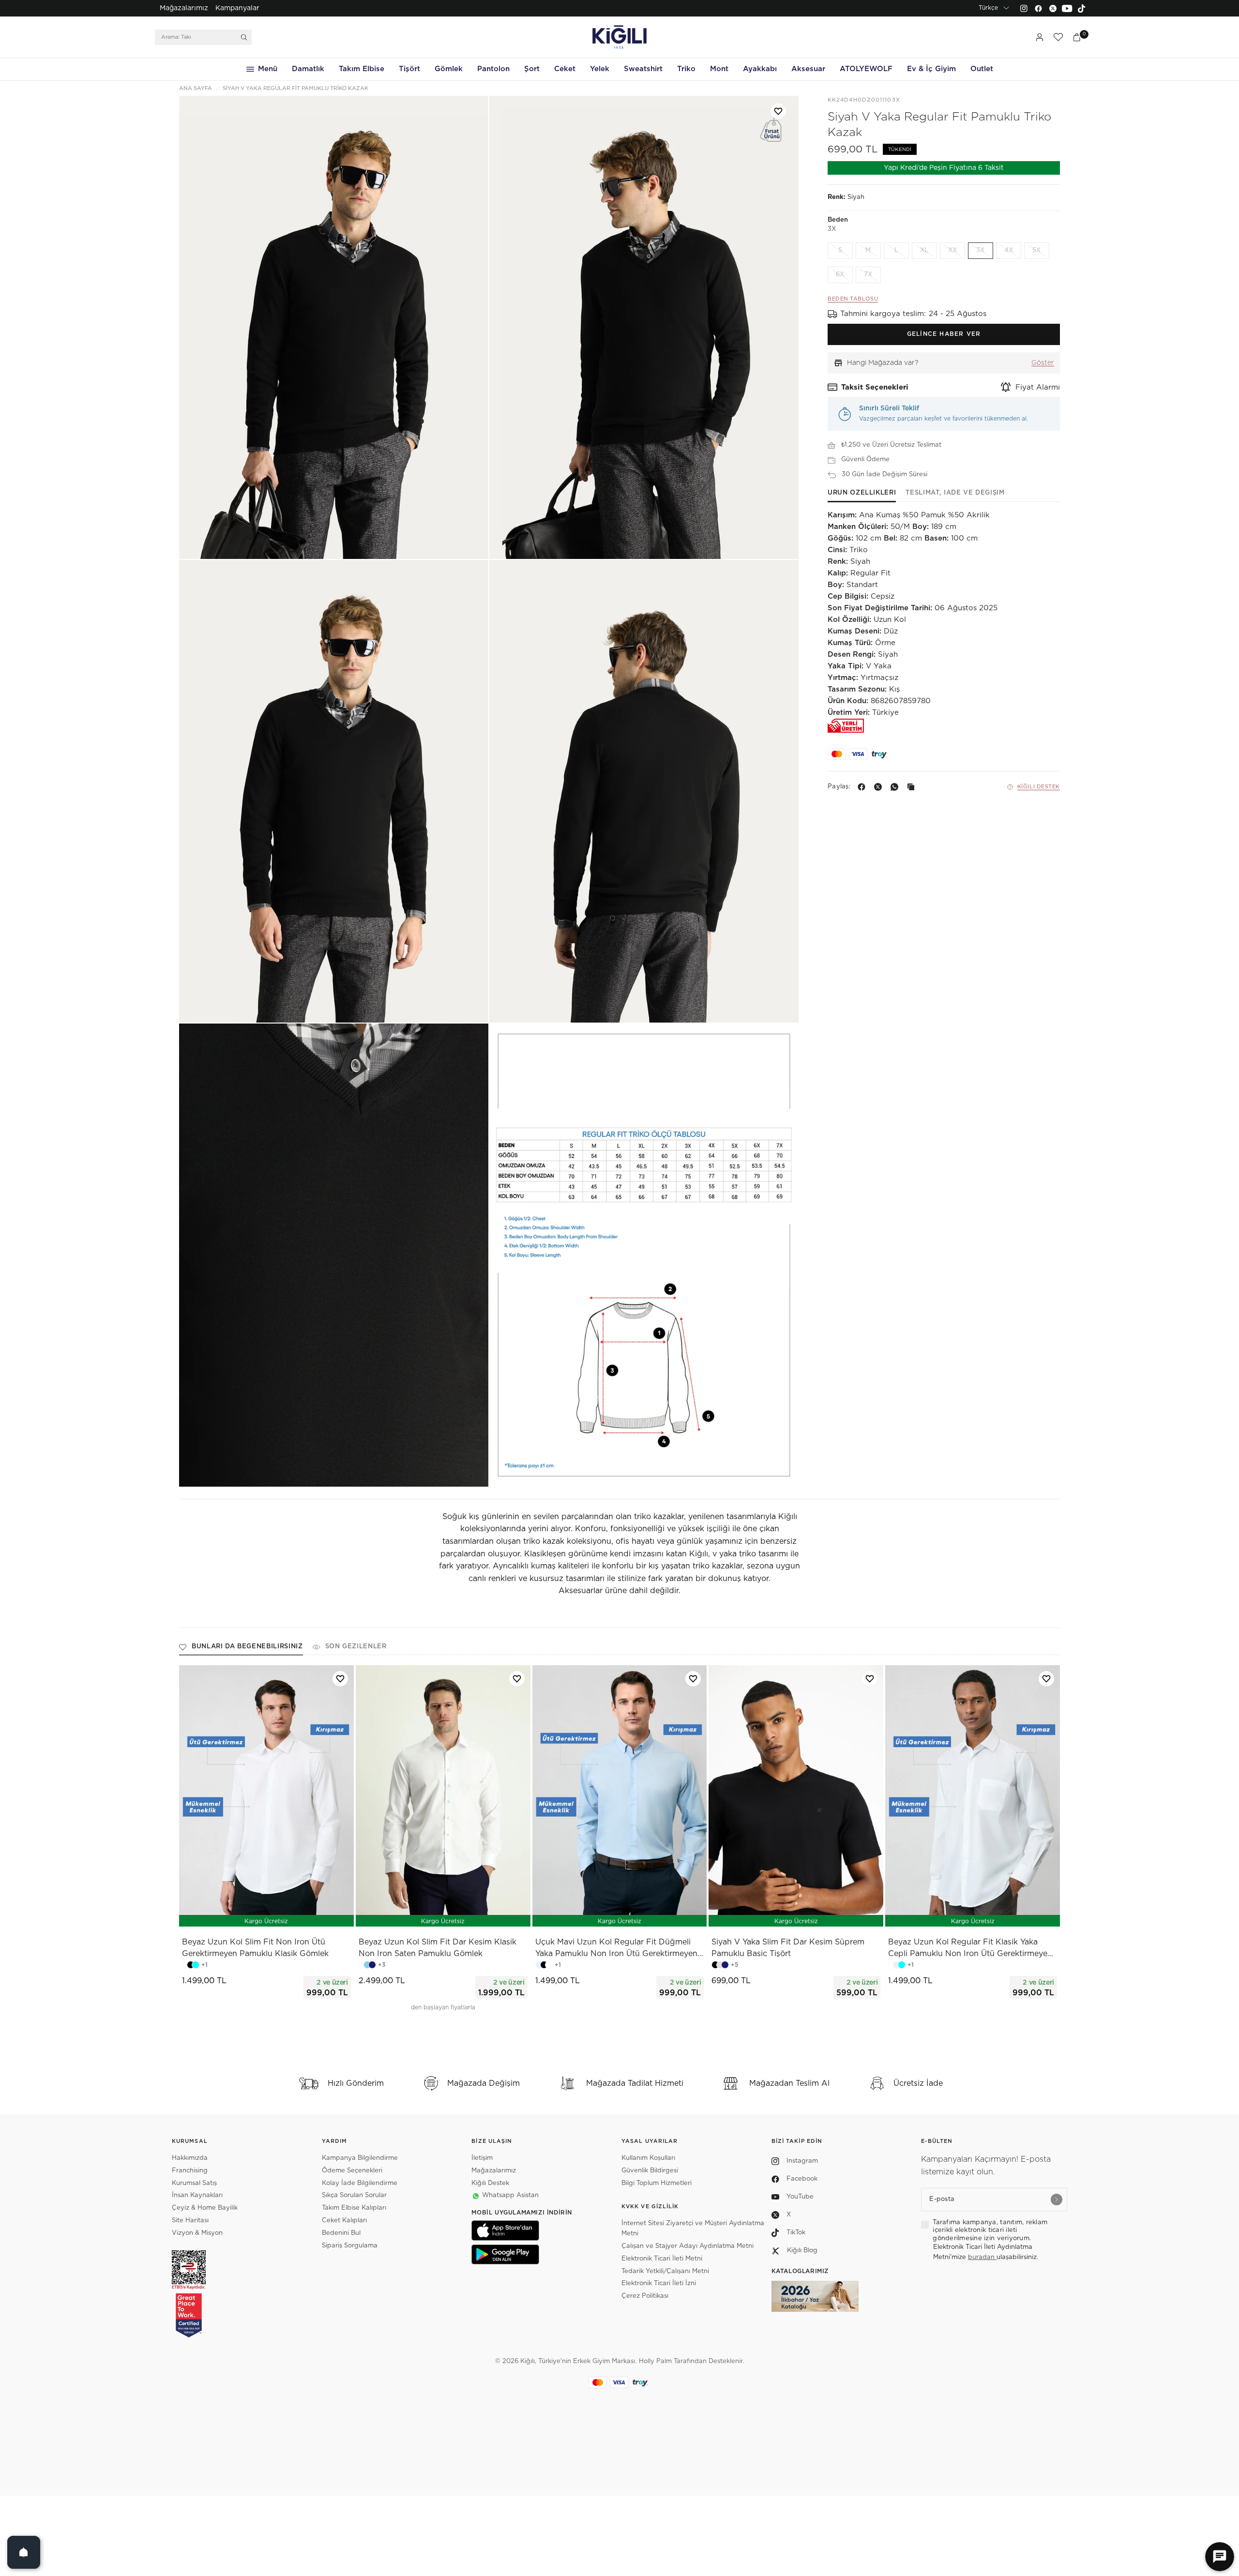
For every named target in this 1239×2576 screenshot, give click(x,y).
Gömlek (449, 69)
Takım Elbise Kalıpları (354, 2208)
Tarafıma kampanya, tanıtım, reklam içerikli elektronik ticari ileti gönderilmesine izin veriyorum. (990, 2230)
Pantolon (493, 69)
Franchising (190, 2171)
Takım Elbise (362, 69)
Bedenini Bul (341, 2233)
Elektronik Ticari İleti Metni (662, 2259)
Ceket (565, 69)
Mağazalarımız (184, 8)
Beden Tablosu (853, 299)
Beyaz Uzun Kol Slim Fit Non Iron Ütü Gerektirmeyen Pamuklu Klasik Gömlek (255, 1948)
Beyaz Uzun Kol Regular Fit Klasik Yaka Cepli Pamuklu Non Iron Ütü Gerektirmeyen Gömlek (970, 1949)
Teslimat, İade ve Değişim (955, 493)
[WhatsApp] (896, 787)
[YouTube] (1067, 8)
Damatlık (308, 69)
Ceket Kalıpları (344, 2221)
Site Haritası (190, 2221)
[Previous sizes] (241, 1914)
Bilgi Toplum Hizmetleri (657, 2183)
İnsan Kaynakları (197, 2195)
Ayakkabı (760, 69)
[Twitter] (1053, 8)
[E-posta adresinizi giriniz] (1057, 2199)
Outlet (982, 69)
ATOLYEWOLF (866, 69)
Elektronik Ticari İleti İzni (659, 2283)
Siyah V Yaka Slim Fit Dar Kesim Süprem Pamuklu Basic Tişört (788, 1948)
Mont (719, 69)
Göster (1043, 363)
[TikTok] (1082, 8)
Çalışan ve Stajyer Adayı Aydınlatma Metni (687, 2246)
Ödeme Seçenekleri (352, 2171)
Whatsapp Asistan (510, 2195)
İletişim (482, 2158)
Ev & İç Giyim (931, 69)
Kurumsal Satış (194, 2183)
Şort (532, 69)
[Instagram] (1024, 8)
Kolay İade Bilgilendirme (360, 2183)
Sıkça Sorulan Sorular (354, 2195)
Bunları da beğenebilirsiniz (247, 1647)
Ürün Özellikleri (862, 493)
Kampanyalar (237, 8)
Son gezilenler (356, 1647)
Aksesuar (808, 69)
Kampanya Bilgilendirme (360, 2158)
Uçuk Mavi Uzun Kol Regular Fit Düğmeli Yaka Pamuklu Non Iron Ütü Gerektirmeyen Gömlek (616, 1949)
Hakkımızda (190, 2158)
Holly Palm (655, 2361)
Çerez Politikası (645, 2296)
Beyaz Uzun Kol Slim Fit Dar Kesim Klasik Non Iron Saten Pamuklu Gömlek (438, 1948)
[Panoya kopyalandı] (913, 787)
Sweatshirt (643, 69)
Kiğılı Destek (1039, 787)
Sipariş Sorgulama (350, 2246)
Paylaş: (839, 787)
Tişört (409, 69)
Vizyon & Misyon (197, 2233)
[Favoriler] (1058, 37)
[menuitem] (184, 8)
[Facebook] (1038, 8)
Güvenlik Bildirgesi (650, 2171)
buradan (982, 2257)
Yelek (600, 69)
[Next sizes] (295, 1914)
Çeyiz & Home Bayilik (205, 2208)
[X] (880, 787)
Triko (686, 69)
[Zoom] (334, 327)
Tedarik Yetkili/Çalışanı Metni (665, 2271)
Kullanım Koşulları (648, 2158)
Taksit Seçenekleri (875, 387)
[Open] (24, 2552)
